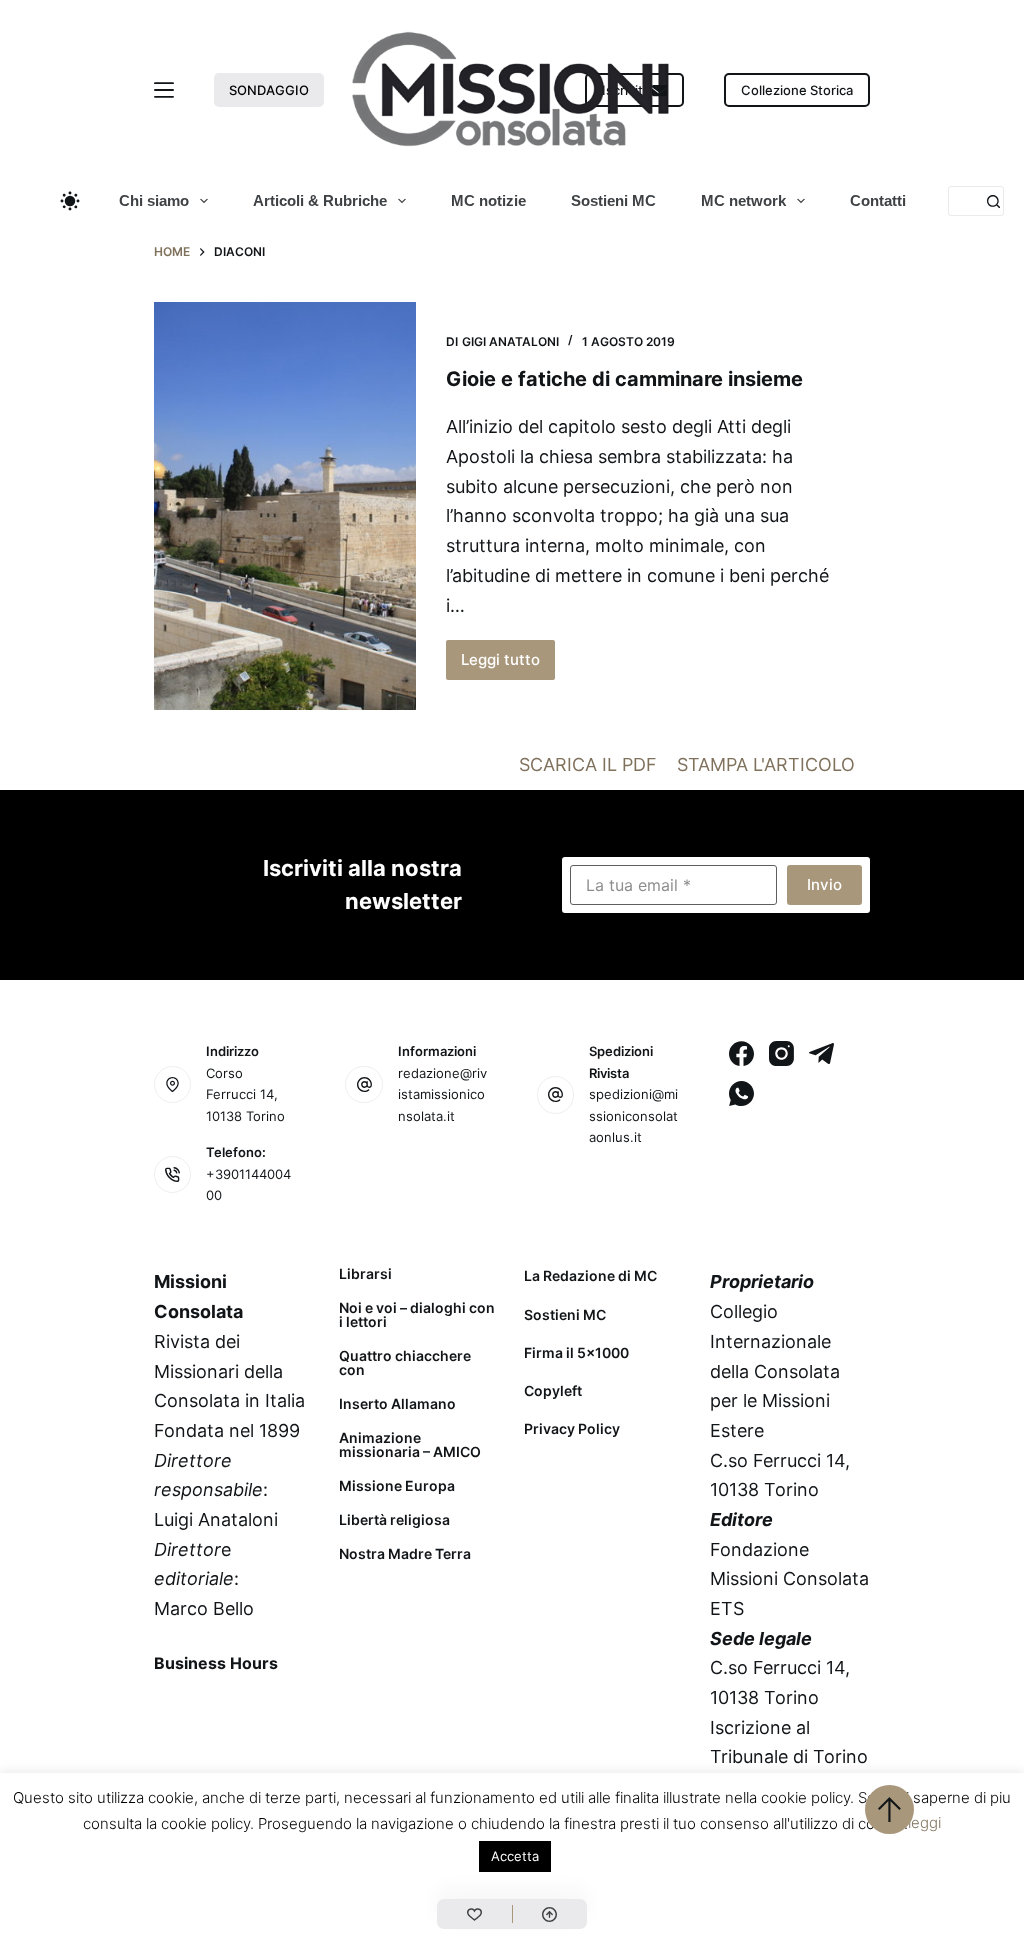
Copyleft (553, 1390)
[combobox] (964, 201)
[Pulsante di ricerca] (993, 201)
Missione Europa (397, 1486)
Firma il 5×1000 (576, 1352)
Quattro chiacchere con (405, 1363)
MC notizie (488, 200)
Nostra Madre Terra (405, 1554)
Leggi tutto (508, 665)
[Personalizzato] (474, 1914)
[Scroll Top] (550, 1914)
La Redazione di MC (590, 1275)
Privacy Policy (572, 1428)
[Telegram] (821, 1053)
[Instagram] (781, 1053)
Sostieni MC (613, 200)
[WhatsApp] (741, 1093)
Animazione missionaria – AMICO (410, 1445)
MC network (743, 200)
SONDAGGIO (269, 90)
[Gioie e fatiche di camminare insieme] (285, 506)
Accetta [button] (515, 1856)
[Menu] (164, 90)
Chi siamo (154, 200)
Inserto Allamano (397, 1404)
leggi (924, 1822)
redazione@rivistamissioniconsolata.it (442, 1094)
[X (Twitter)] (225, 1709)
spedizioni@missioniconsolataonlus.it (633, 1115)
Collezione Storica (797, 90)
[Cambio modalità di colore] (70, 201)
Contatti (878, 200)
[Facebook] (741, 1053)
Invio (824, 884)
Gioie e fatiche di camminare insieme (624, 379)
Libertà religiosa (394, 1520)
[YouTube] (173, 1761)
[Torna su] (889, 1809)
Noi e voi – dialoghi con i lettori (417, 1315)
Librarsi (365, 1274)
